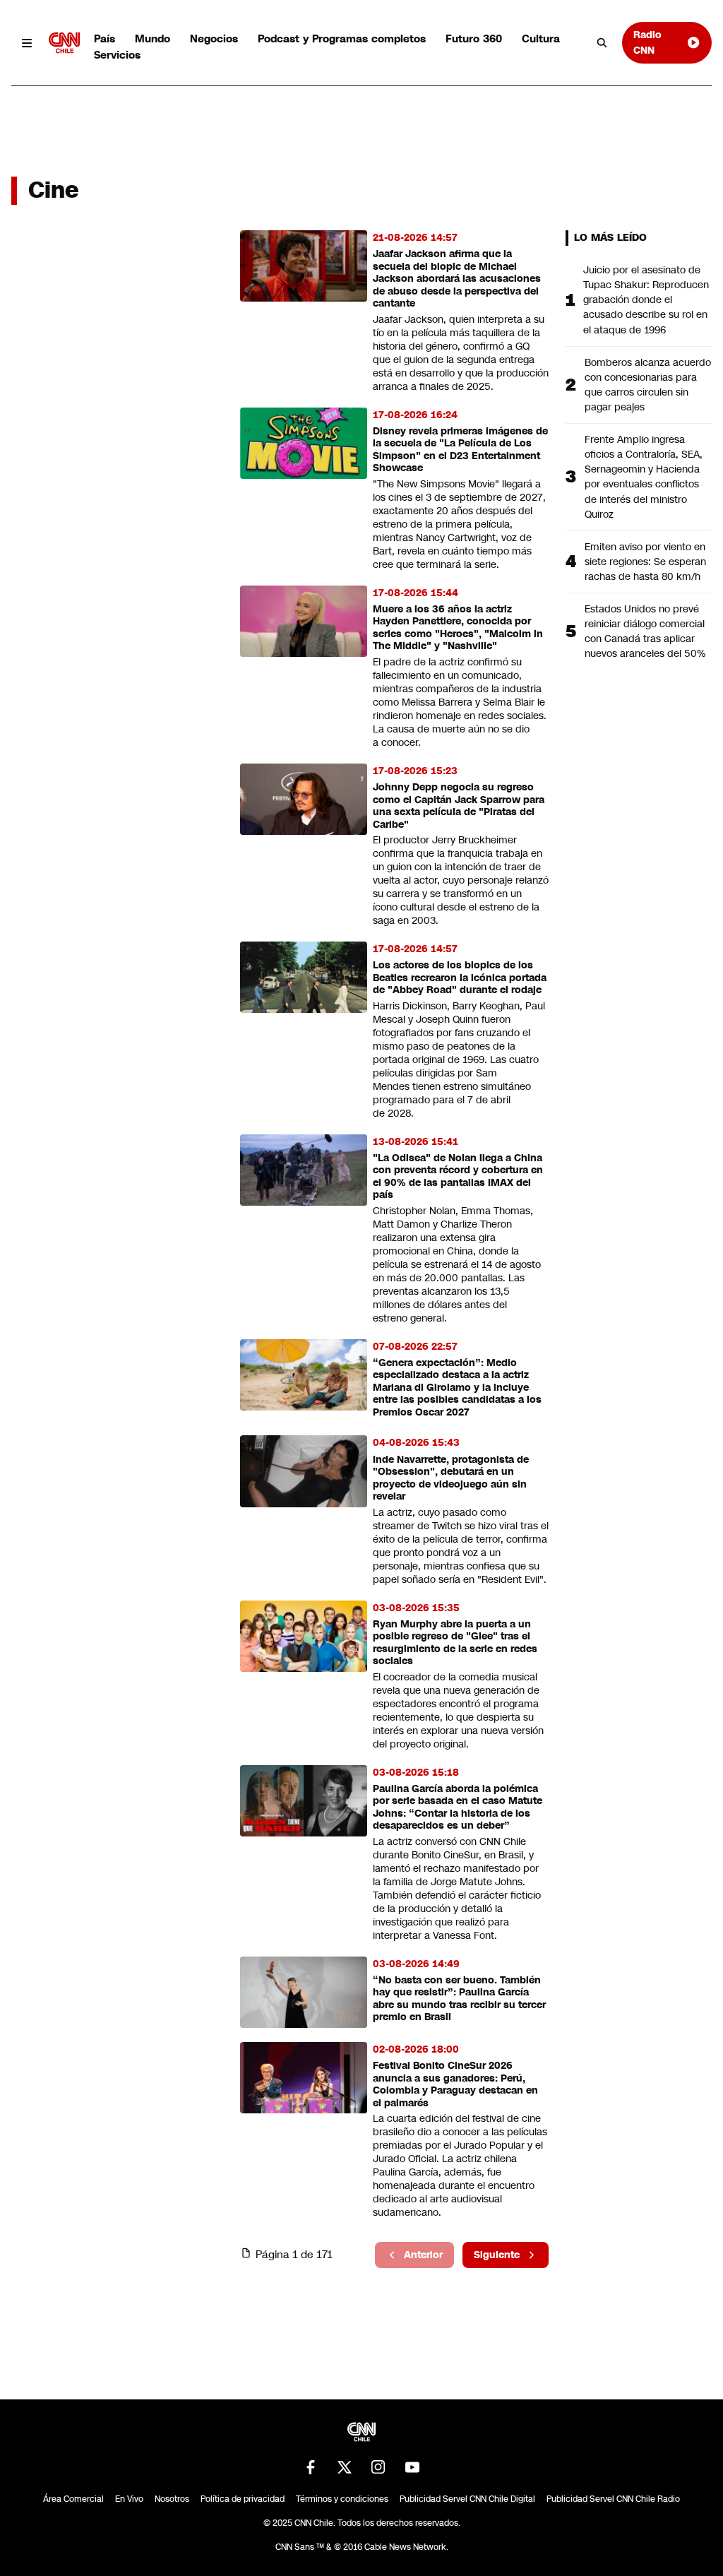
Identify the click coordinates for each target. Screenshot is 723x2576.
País (104, 38)
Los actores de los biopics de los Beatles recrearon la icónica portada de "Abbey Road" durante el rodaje (460, 978)
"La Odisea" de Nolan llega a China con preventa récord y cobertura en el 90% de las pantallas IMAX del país (458, 1177)
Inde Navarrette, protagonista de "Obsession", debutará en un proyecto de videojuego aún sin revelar (451, 1478)
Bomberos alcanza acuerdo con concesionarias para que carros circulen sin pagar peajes (648, 385)
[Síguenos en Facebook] (311, 2467)
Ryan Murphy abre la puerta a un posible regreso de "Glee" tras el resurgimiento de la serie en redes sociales (455, 1643)
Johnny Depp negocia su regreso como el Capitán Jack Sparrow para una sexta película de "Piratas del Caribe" (459, 806)
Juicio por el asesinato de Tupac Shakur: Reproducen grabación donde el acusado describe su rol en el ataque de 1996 (646, 299)
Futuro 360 (474, 38)
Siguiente (497, 2255)
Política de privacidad (243, 2499)
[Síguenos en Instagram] (378, 2467)
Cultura (541, 38)
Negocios (214, 38)
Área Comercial (73, 2499)
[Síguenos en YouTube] (412, 2467)
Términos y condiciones (342, 2499)
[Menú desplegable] (27, 43)
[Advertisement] (117, 1040)
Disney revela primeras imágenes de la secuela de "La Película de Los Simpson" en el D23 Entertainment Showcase (460, 450)
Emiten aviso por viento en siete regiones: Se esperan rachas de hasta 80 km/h (645, 562)
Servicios (117, 55)
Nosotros (172, 2499)
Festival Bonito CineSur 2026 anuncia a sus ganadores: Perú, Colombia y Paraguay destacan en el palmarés (455, 2084)
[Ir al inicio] (64, 43)
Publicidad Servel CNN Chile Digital (467, 2499)
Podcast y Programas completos (342, 38)
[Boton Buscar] (602, 43)
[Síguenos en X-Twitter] (345, 2467)
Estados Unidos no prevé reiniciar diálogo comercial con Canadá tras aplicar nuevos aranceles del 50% (645, 631)
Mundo (153, 38)
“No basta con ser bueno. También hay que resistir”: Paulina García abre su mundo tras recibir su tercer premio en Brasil (459, 1999)
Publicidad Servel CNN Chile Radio (613, 2499)
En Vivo (129, 2499)
